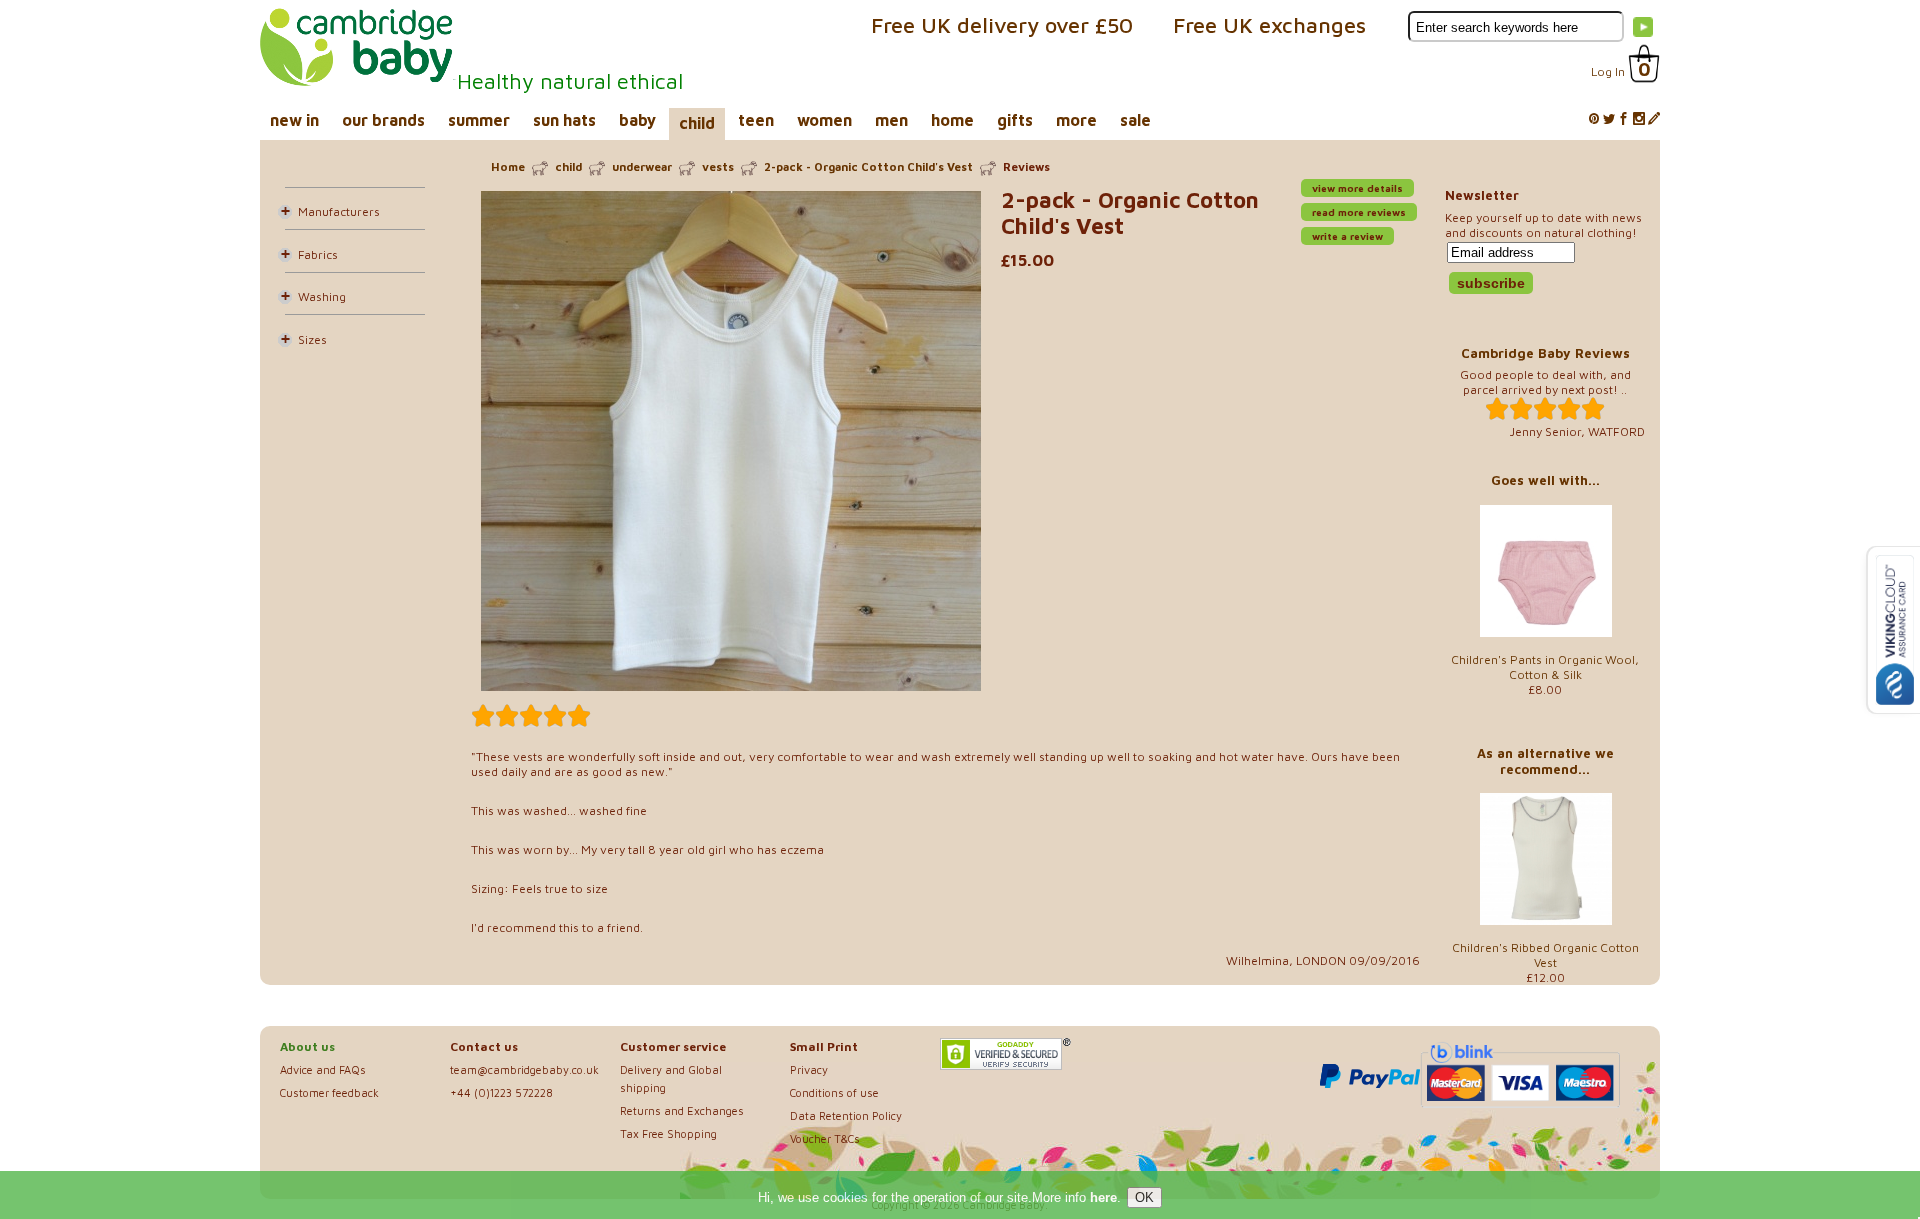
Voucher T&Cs (825, 1138)
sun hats (564, 120)
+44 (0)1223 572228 (501, 1092)
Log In (1608, 71)
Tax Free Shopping (668, 1133)
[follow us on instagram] (1639, 119)
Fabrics (318, 254)
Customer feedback (329, 1092)
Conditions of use (834, 1092)
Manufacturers (339, 211)
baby (637, 120)
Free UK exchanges (1269, 25)
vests (718, 166)
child (697, 123)
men (891, 120)
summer (479, 120)
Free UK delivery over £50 (1002, 25)
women (824, 120)
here (1103, 1197)
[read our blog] (1654, 119)
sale (1135, 120)
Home (508, 166)
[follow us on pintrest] (1594, 119)
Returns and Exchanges (682, 1110)
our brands (383, 120)
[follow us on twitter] (1609, 119)
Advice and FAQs (323, 1069)
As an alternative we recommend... (1545, 761)
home (952, 120)
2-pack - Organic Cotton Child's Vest (868, 166)
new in (294, 120)
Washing (322, 296)
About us (307, 1046)
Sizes (312, 339)
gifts (1015, 120)
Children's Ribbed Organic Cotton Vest (1545, 955)
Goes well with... (1545, 480)
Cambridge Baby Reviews (1545, 353)
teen (756, 120)
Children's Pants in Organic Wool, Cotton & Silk (1545, 667)
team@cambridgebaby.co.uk (524, 1069)
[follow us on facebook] (1624, 119)
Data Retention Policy (846, 1115)
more (1076, 120)
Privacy (809, 1069)
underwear (642, 166)
